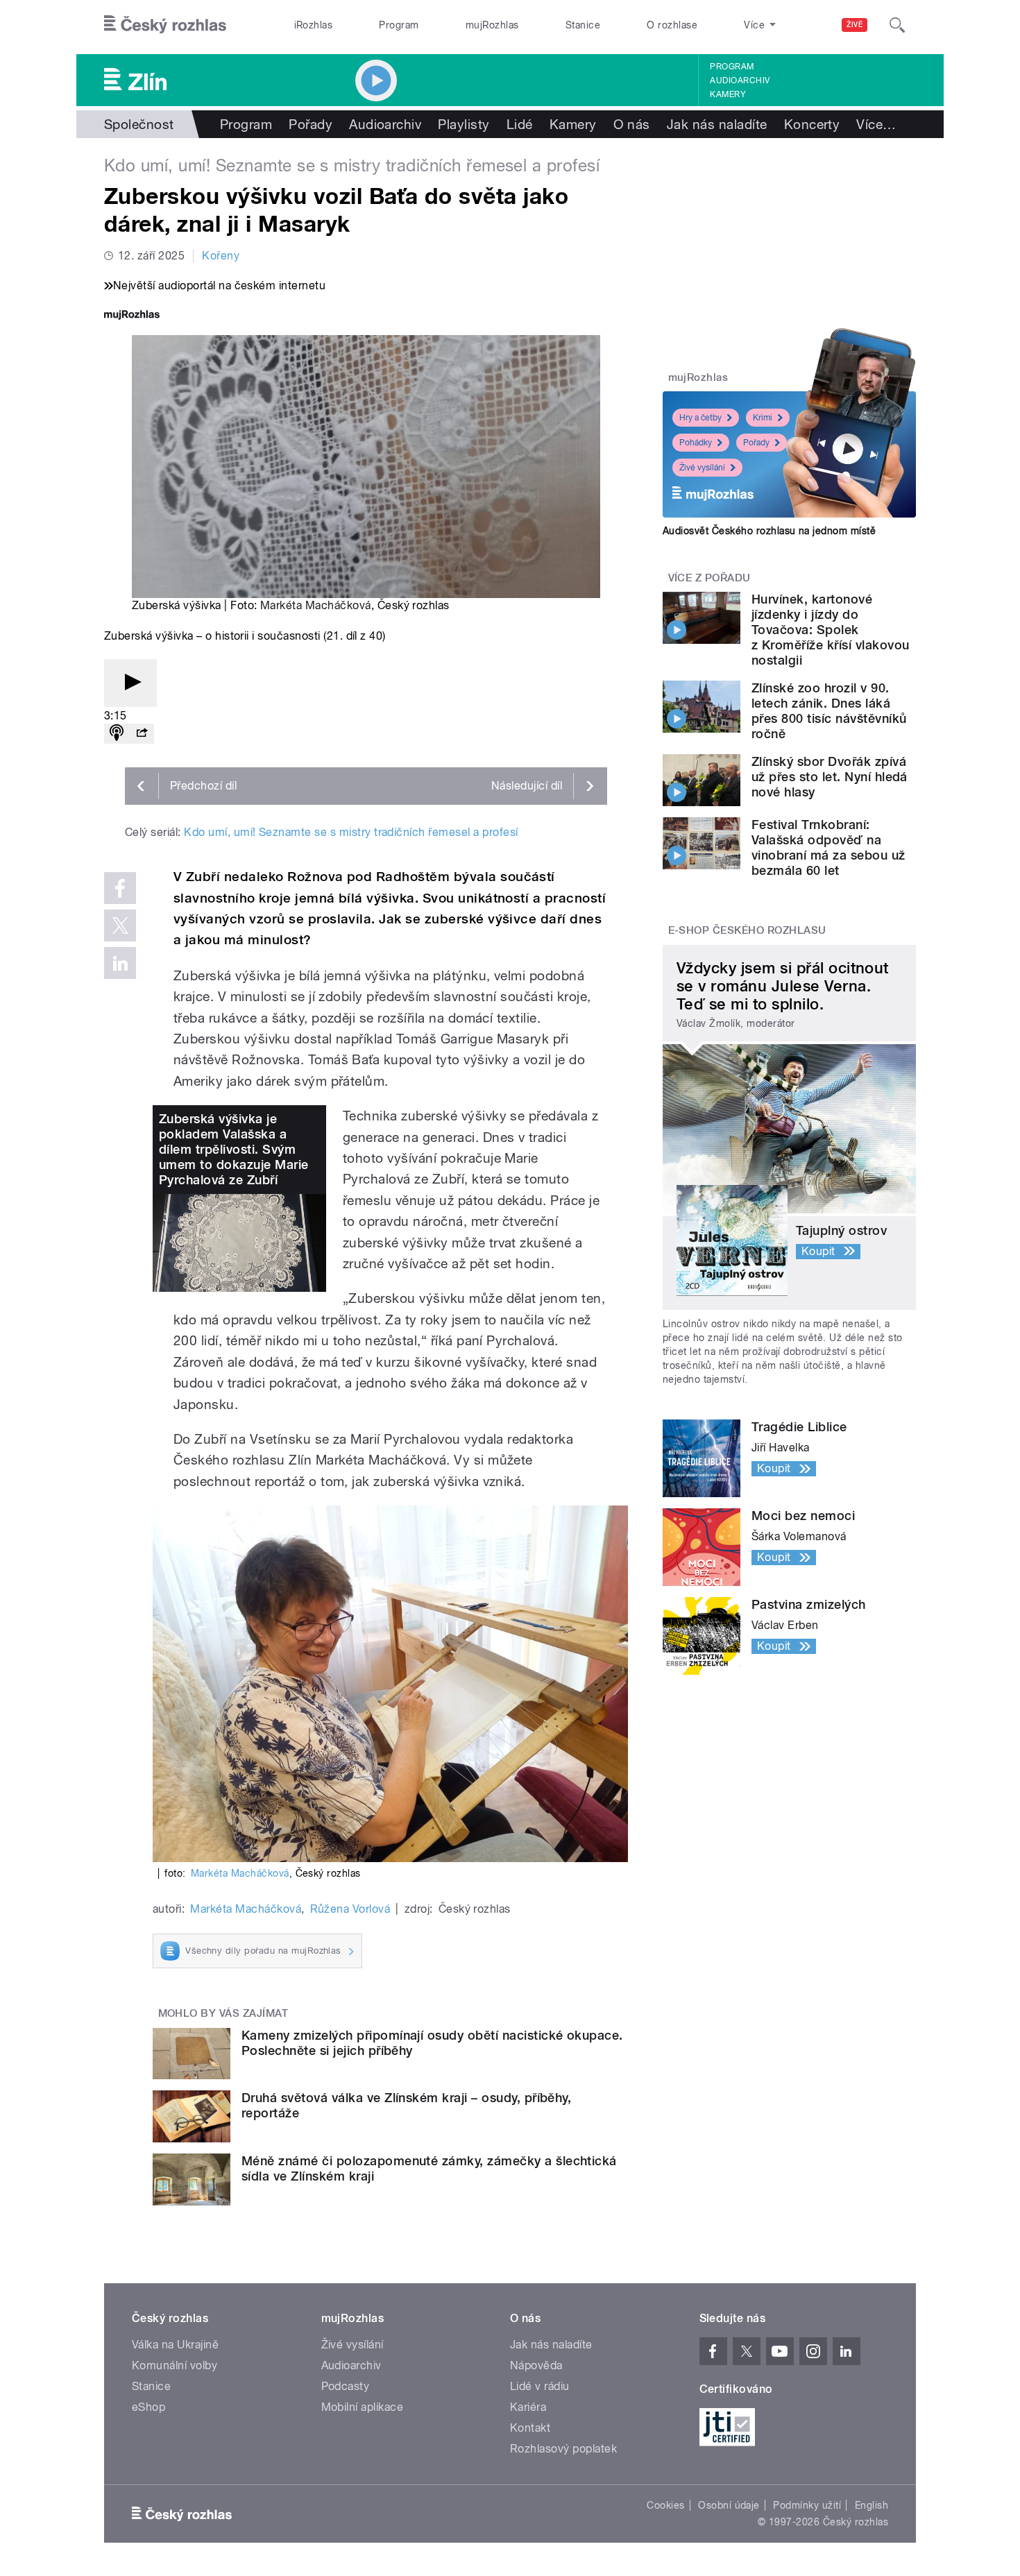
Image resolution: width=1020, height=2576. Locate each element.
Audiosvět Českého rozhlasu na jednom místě (769, 531)
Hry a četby (700, 418)
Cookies (665, 2505)
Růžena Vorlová (350, 1909)
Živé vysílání (702, 468)
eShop (148, 2407)
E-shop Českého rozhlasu (747, 930)
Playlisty (464, 124)
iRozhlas (314, 25)
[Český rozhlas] (165, 25)
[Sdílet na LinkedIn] (120, 963)
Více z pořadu (709, 578)
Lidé (520, 124)
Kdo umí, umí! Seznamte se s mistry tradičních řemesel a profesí (351, 832)
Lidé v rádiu (540, 2386)
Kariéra (528, 2407)
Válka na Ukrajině (175, 2345)
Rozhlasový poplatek (563, 2449)
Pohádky (696, 443)
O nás (632, 124)
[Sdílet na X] (120, 926)
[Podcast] (117, 734)
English (872, 2505)
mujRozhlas (492, 25)
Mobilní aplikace (363, 2407)
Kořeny (221, 256)
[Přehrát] (130, 683)
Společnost (139, 124)
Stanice (583, 25)
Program (399, 25)
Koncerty (812, 124)
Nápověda (536, 2365)
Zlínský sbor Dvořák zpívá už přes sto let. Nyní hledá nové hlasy (830, 777)
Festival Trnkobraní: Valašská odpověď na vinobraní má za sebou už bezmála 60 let (828, 847)
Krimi (763, 418)
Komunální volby (175, 2365)
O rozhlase (672, 25)
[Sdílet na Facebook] (120, 888)
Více (876, 124)
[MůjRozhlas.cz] (132, 316)
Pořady (311, 124)
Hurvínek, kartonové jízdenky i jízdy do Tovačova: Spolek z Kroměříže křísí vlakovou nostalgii (830, 630)
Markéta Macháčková (316, 605)
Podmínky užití (807, 2505)
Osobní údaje (729, 2505)
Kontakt (530, 2428)
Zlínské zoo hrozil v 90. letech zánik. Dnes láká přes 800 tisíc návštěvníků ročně (829, 711)
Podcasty (346, 2386)
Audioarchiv (740, 80)
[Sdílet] (142, 734)
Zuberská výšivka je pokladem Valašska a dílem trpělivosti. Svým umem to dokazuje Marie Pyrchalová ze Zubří (234, 1149)
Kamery (728, 94)
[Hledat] (897, 25)
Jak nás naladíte (717, 124)
